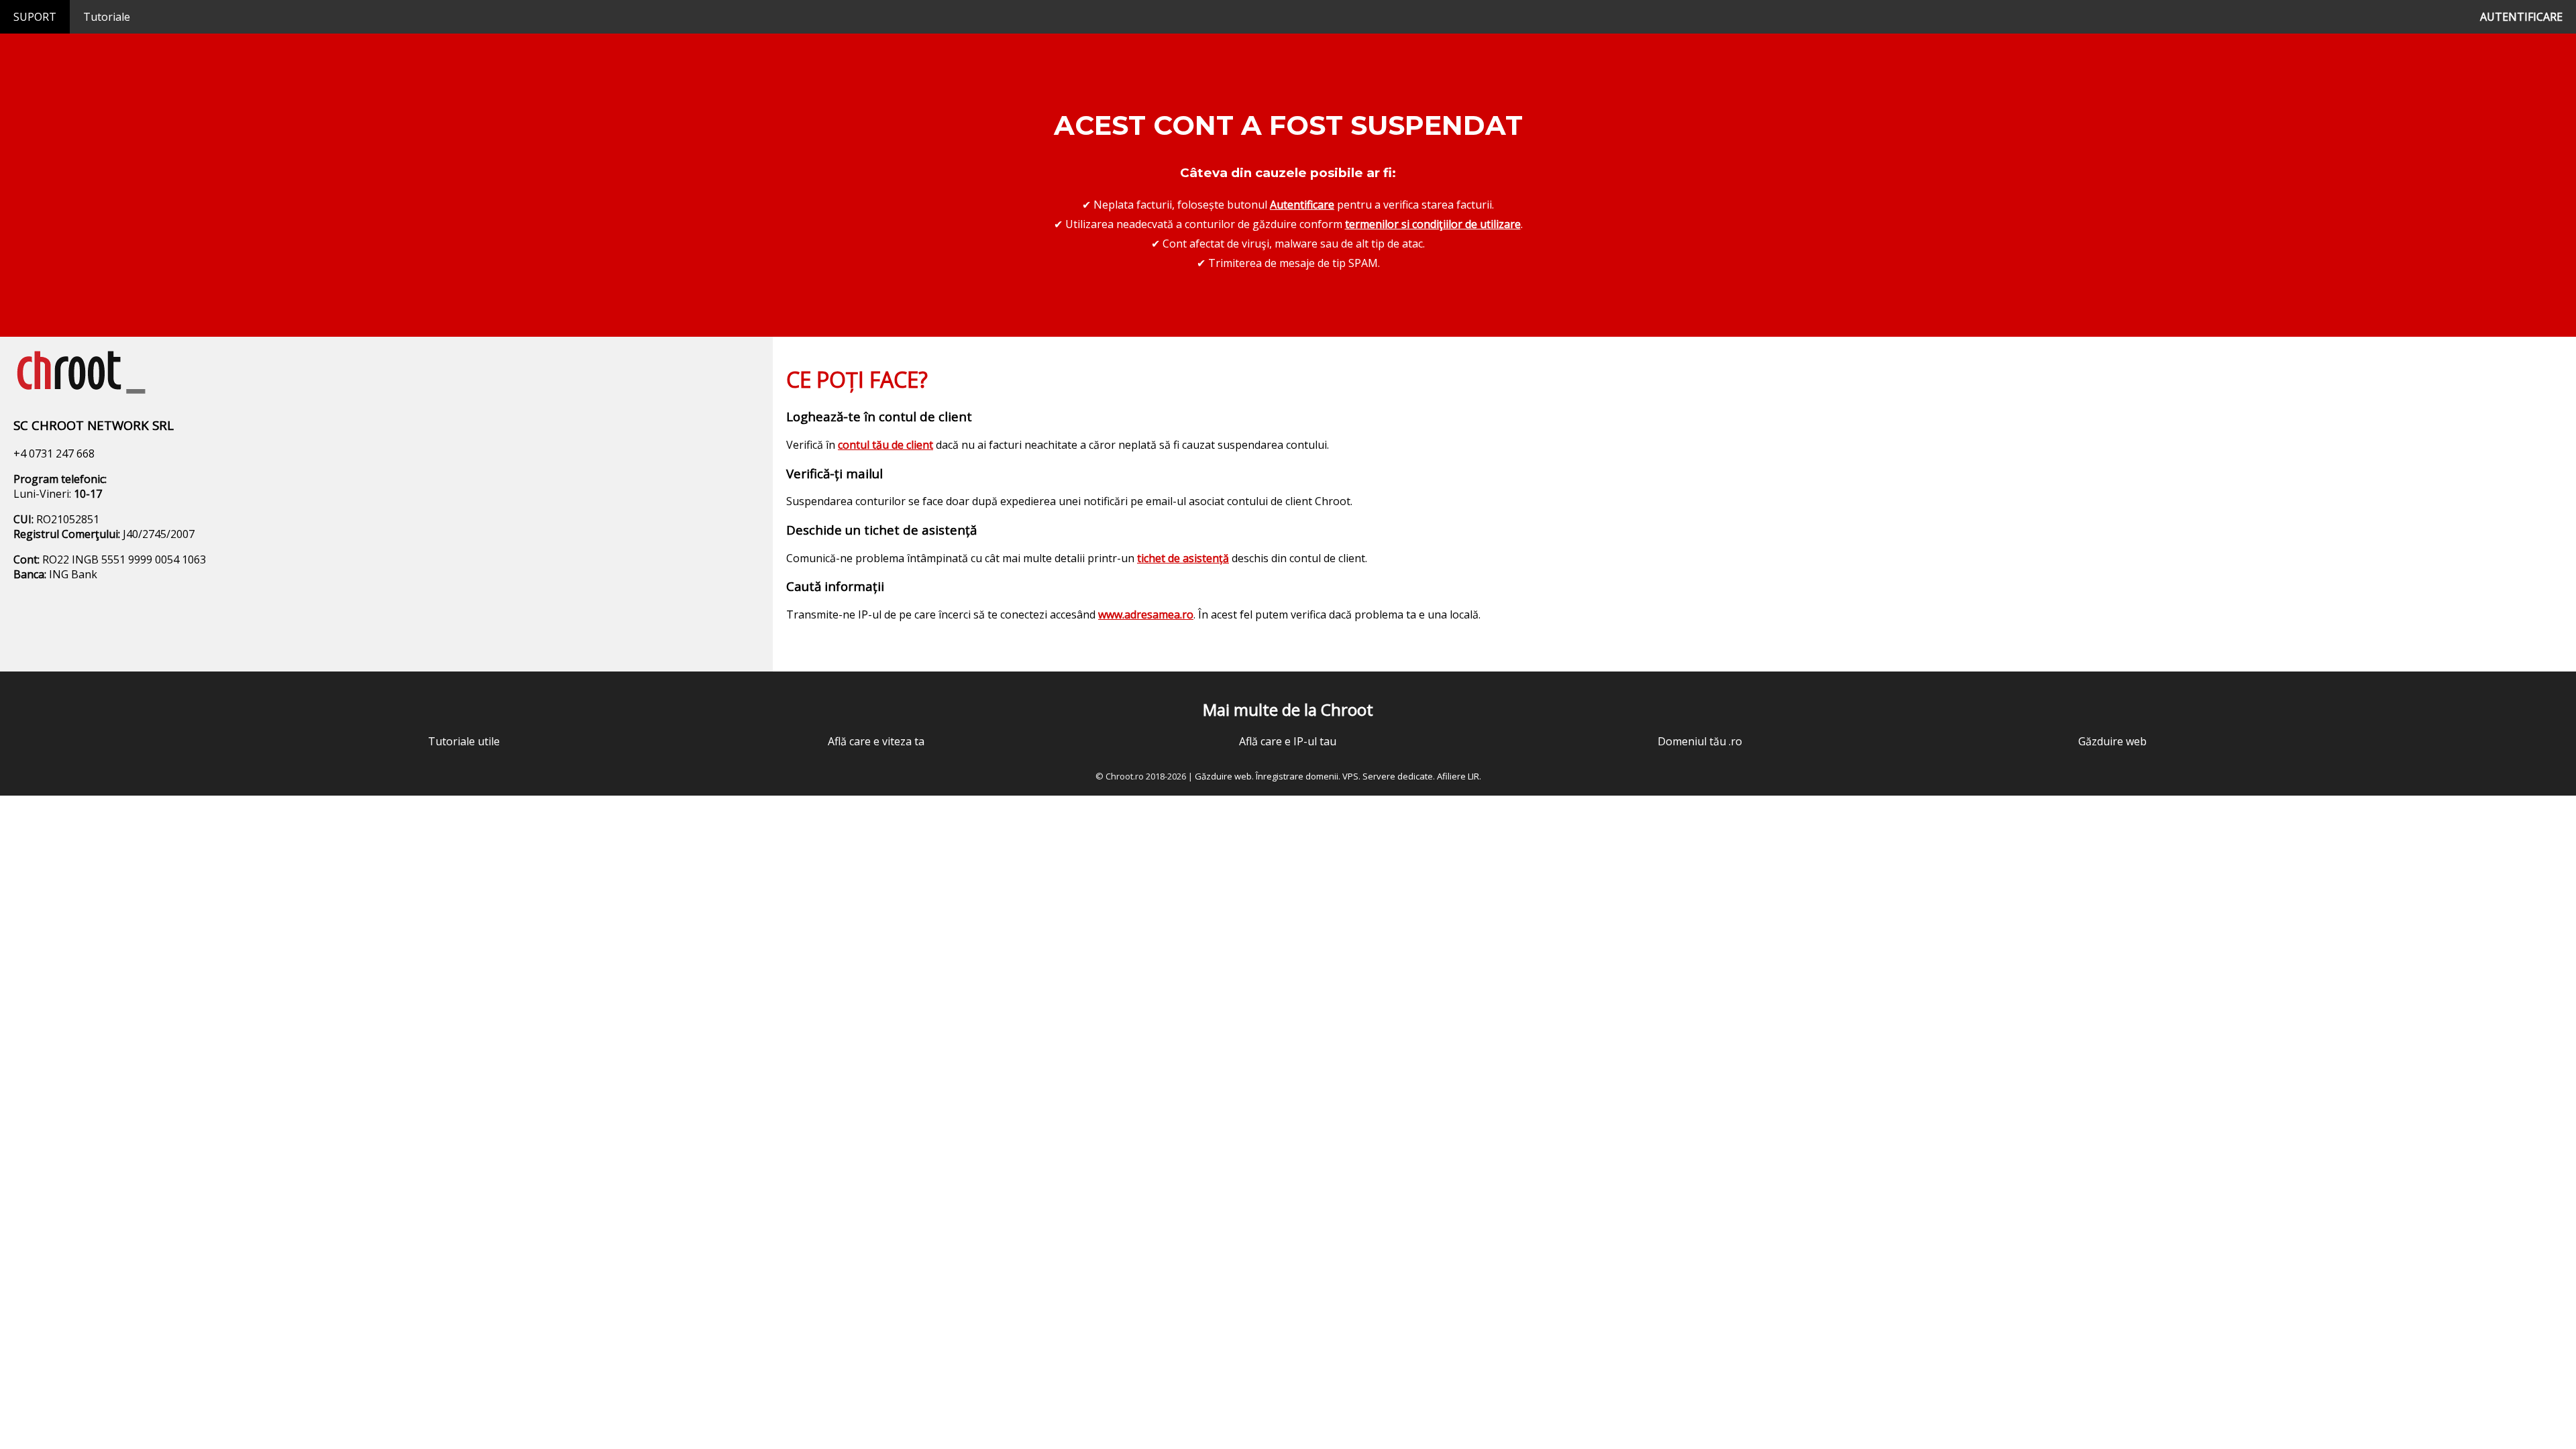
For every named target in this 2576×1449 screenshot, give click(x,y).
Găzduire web (2112, 741)
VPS (1350, 776)
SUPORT (35, 17)
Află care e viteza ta (876, 741)
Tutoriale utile (464, 741)
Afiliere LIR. (1459, 776)
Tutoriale (107, 17)
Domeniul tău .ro (1700, 741)
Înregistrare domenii (1297, 776)
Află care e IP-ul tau (1288, 741)
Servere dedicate (1398, 776)
